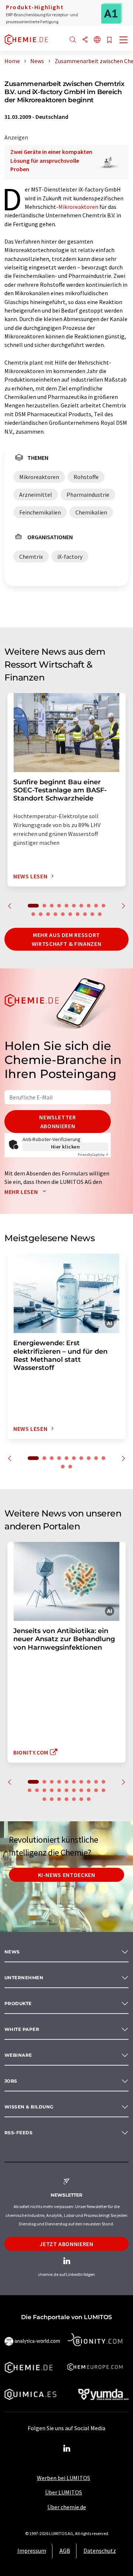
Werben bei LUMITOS (64, 2478)
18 (85, 914)
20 (100, 914)
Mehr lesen (22, 1192)
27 (81, 1799)
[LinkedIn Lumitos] (66, 2449)
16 (70, 914)
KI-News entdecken (67, 1875)
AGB (65, 2551)
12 (41, 914)
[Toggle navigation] (124, 41)
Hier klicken (66, 1147)
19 (92, 914)
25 (66, 1799)
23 (52, 1799)
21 (103, 1790)
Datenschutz (100, 2551)
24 (59, 1799)
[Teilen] (85, 40)
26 (74, 1799)
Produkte (18, 2003)
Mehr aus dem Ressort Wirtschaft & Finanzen (66, 939)
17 (78, 914)
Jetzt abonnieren (66, 2244)
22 (44, 1799)
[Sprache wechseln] (97, 40)
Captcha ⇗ (93, 1155)
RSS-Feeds (18, 2133)
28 (89, 1799)
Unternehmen (24, 1978)
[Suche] (73, 40)
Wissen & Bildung (29, 2107)
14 (55, 914)
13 (48, 914)
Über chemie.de (67, 2507)
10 (103, 906)
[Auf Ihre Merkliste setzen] (109, 40)
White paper (22, 2029)
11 (33, 914)
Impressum (32, 2551)
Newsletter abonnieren (57, 1122)
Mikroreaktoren (78, 207)
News (12, 1952)
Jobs (11, 2081)
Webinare (18, 2055)
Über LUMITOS (64, 2492)
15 (63, 914)
